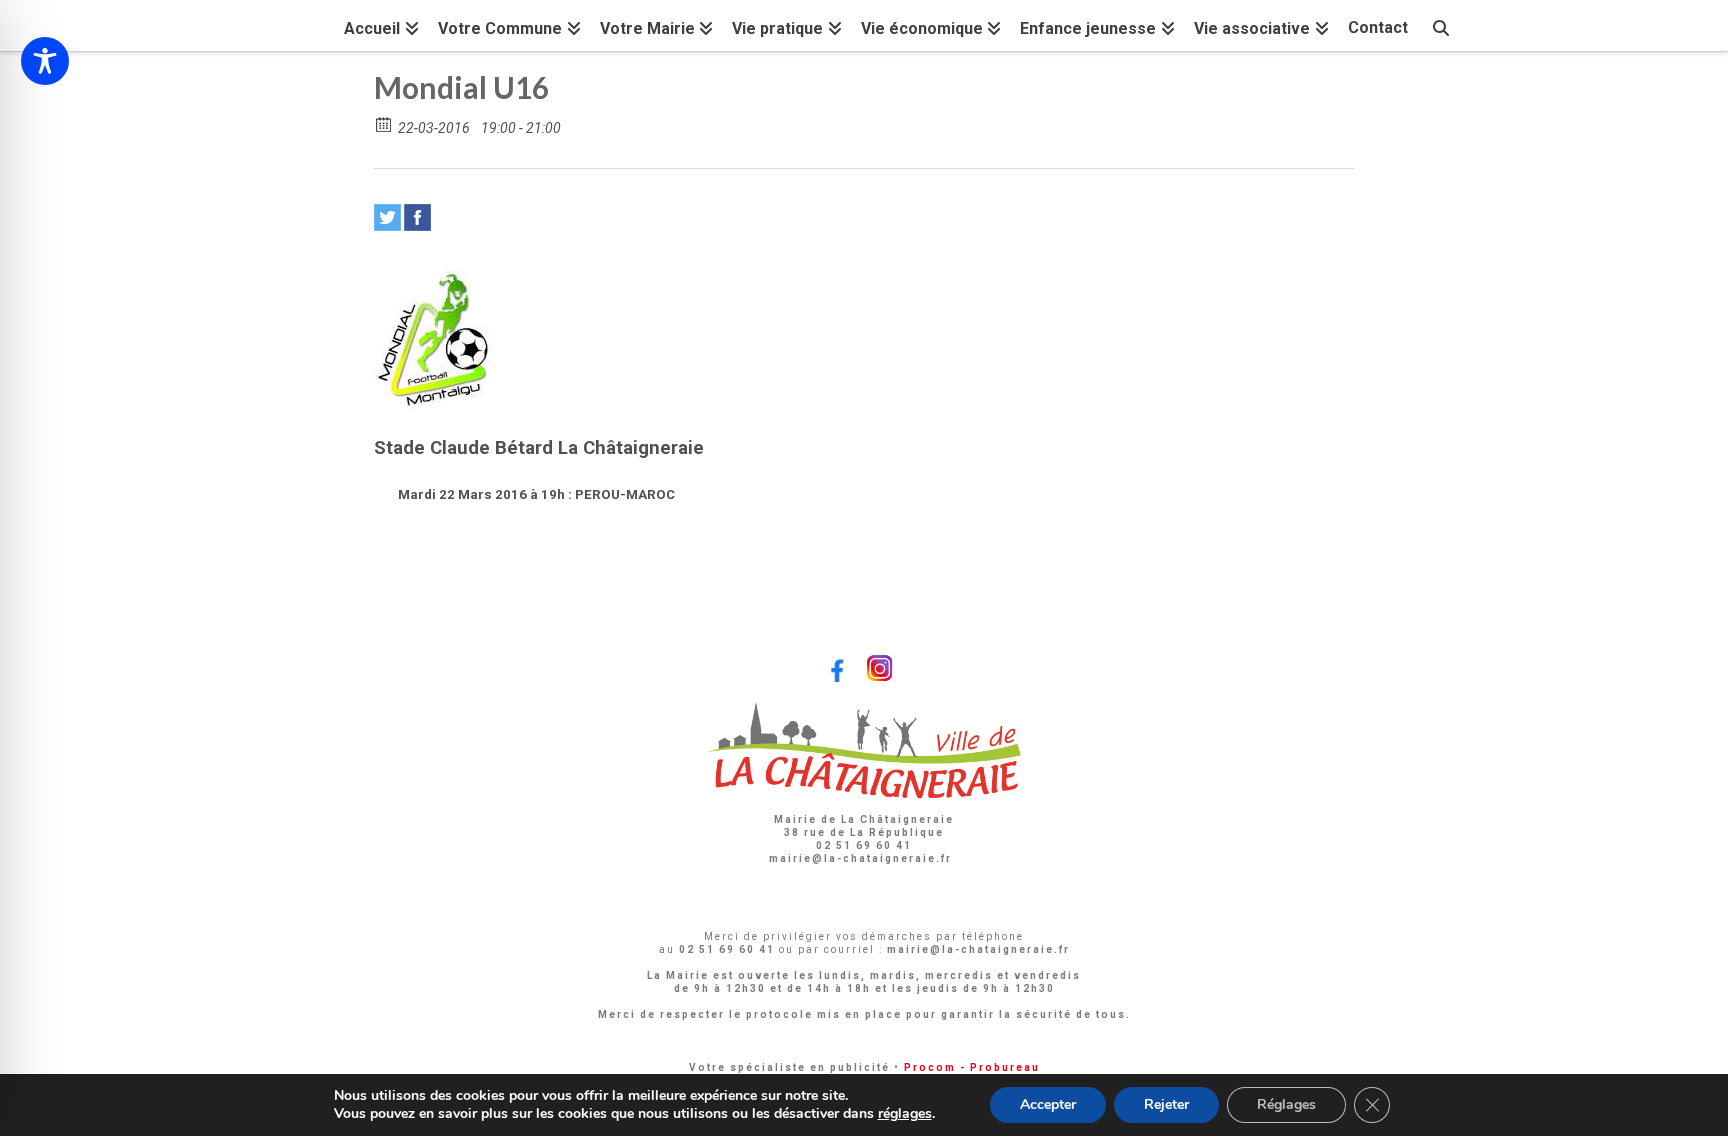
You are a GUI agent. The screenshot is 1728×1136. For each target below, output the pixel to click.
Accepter (1048, 1104)
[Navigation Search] (1441, 25)
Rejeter (1166, 1104)
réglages (905, 1114)
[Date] (384, 123)
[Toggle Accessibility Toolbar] (45, 61)
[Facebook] (417, 217)
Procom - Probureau (972, 1067)
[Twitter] (387, 217)
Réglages (1286, 1104)
